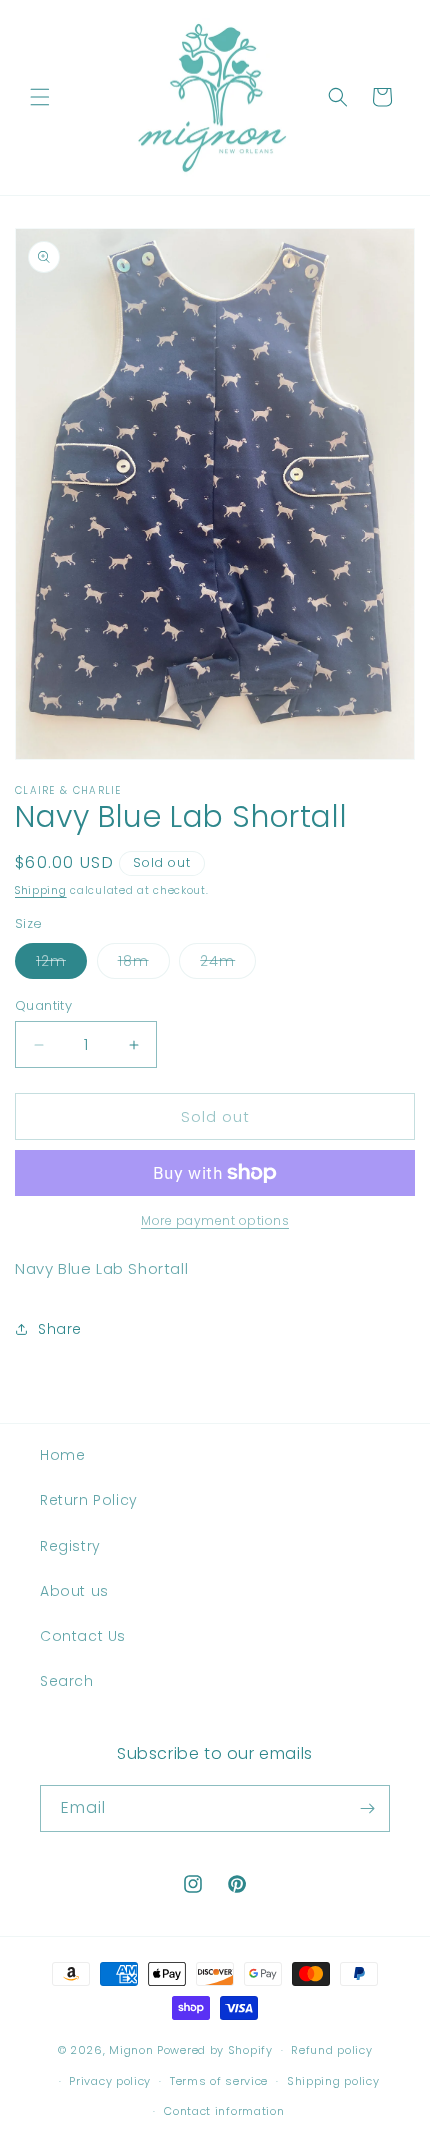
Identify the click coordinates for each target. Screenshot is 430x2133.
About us (74, 1591)
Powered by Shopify (215, 2050)
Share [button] (60, 1329)
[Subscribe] (367, 1808)
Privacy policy (110, 2081)
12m (61, 964)
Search (67, 1681)
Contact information (224, 2111)
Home (62, 1455)
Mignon (133, 2050)
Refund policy (331, 2050)
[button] (40, 97)
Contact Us (83, 1636)
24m (228, 964)
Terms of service (219, 2081)
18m (144, 964)
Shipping (41, 890)
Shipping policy (333, 2081)
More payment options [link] (215, 1220)
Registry (70, 1546)
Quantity (43, 1005)
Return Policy (89, 1500)
